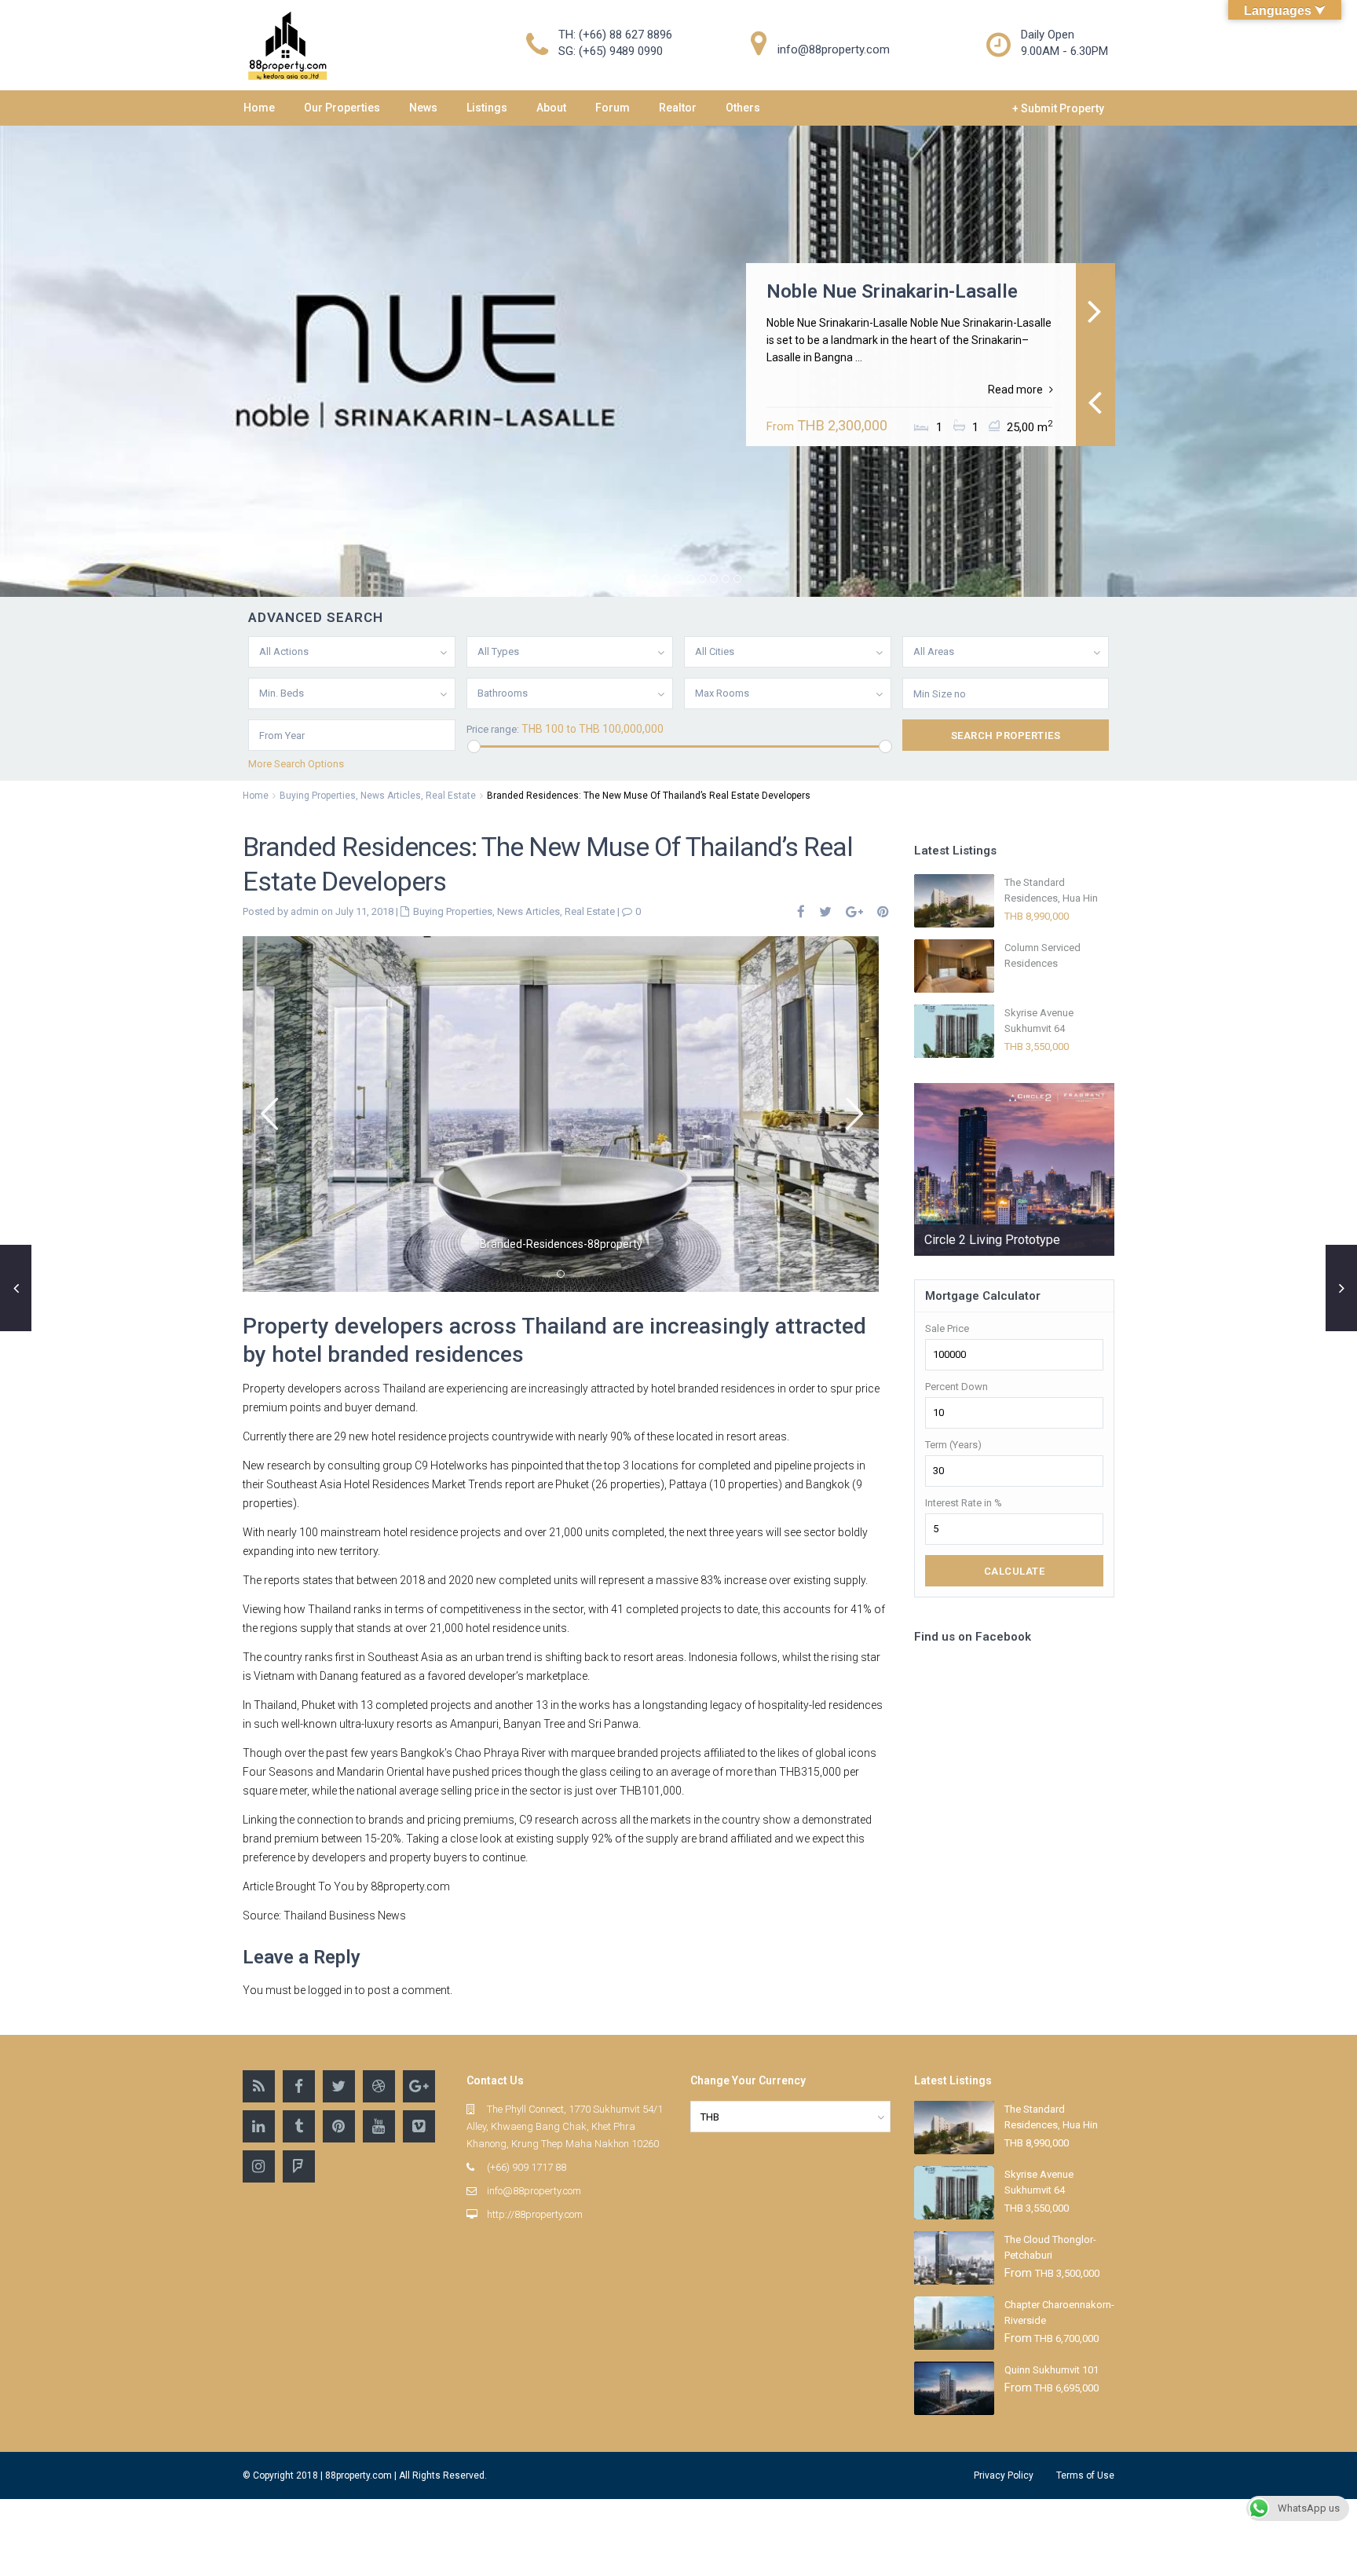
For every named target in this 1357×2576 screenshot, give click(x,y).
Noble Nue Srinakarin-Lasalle (892, 291)
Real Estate (451, 796)
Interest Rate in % (964, 1503)
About (551, 108)
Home (259, 108)
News (423, 108)
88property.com (410, 1886)
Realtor (678, 108)
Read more (1015, 390)
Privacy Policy (1004, 2475)
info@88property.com (534, 2191)
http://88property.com (535, 2214)
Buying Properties (318, 796)
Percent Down (956, 1387)
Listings (487, 108)
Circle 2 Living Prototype (992, 1240)
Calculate (1015, 1571)
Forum (613, 108)
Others (743, 108)
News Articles (391, 796)
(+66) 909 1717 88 (527, 2167)
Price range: (493, 729)
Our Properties (342, 108)
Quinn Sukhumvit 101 (1052, 2370)
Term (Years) (953, 1445)
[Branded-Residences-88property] (561, 1114)
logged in (330, 1990)
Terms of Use (1085, 2475)
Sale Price (947, 1328)
